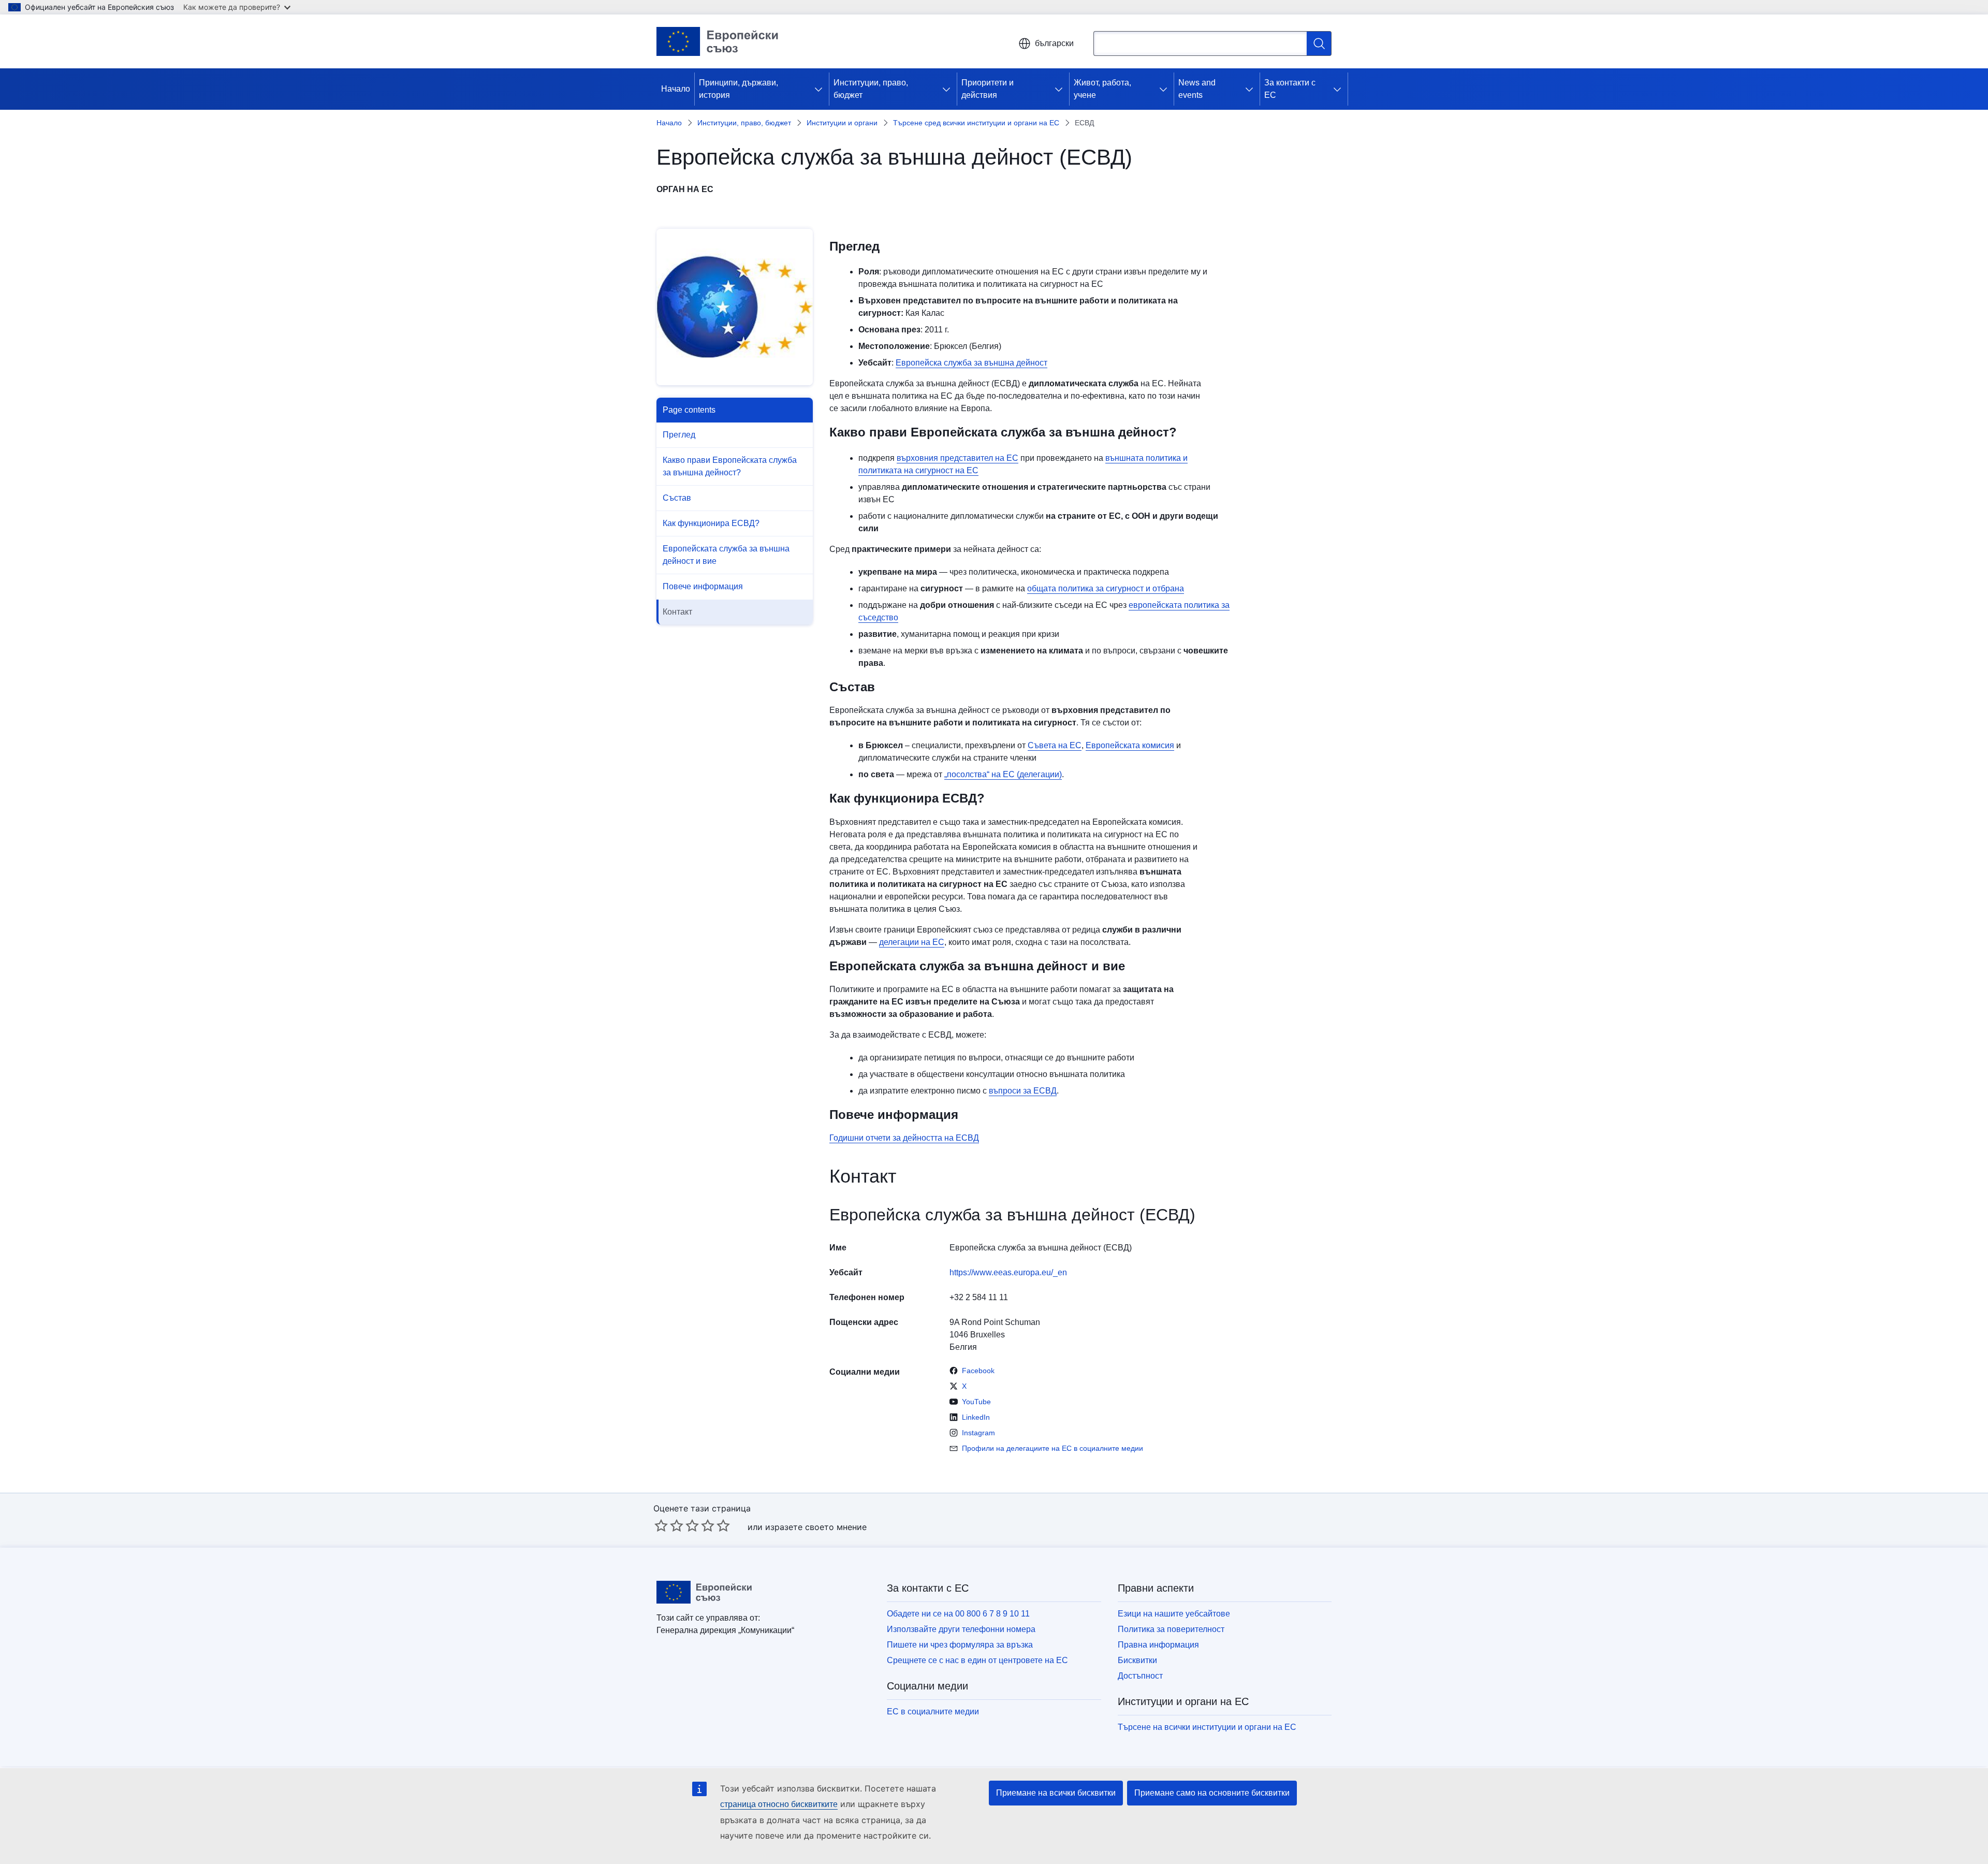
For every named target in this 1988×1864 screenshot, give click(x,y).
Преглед (679, 435)
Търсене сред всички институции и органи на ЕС (976, 123)
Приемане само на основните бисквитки (1212, 1793)
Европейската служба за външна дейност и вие (726, 555)
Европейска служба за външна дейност (971, 363)
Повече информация (703, 586)
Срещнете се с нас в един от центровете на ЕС (977, 1660)
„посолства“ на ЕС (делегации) (1003, 774)
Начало (676, 89)
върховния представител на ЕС (958, 458)
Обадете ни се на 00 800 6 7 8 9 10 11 (958, 1614)
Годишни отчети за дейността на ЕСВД (904, 1138)
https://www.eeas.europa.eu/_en (1008, 1272)
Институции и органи (842, 123)
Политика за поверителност (1171, 1629)
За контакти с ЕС (1290, 89)
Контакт (677, 612)
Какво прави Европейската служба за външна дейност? (730, 466)
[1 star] (661, 1525)
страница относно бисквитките (779, 1804)
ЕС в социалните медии (933, 1712)
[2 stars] (669, 1525)
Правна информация (1158, 1645)
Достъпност (1140, 1676)
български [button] (1054, 43)
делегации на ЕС (912, 942)
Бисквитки (1137, 1660)
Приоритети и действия (988, 89)
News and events (1197, 89)
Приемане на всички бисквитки (1056, 1793)
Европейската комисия (1130, 745)
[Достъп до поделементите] (821, 89)
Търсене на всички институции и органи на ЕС (1207, 1727)
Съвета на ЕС (1055, 745)
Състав (677, 498)
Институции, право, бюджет (871, 89)
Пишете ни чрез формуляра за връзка (960, 1645)
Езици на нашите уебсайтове (1174, 1614)
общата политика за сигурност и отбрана (1106, 588)
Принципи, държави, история (739, 89)
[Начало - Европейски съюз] (718, 41)
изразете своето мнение (816, 1527)
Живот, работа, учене (1102, 89)
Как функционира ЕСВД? (711, 523)
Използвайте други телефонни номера (961, 1629)
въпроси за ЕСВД (1023, 1091)
